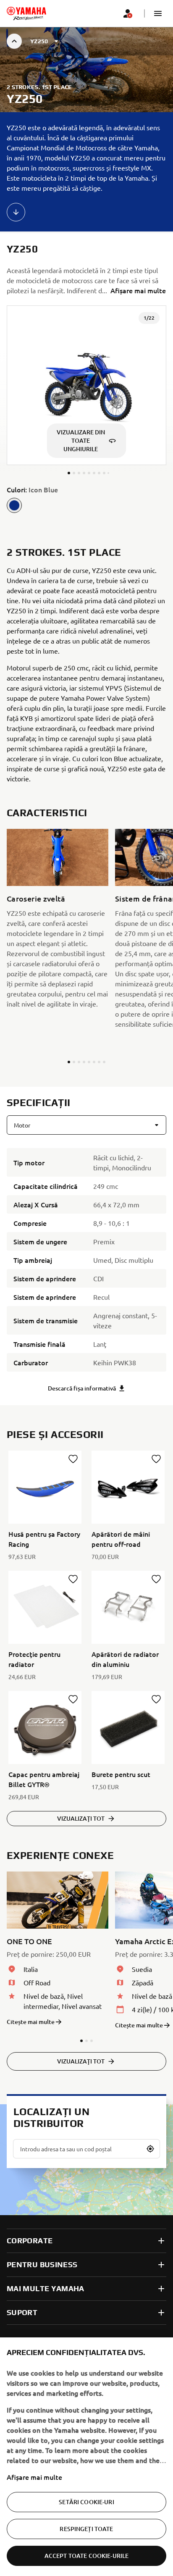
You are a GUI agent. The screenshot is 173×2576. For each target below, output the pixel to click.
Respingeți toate (86, 2529)
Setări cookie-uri (86, 2502)
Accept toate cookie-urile (87, 2556)
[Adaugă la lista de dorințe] (73, 1459)
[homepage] (26, 13)
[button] (158, 13)
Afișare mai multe (34, 2477)
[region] (86, 2457)
